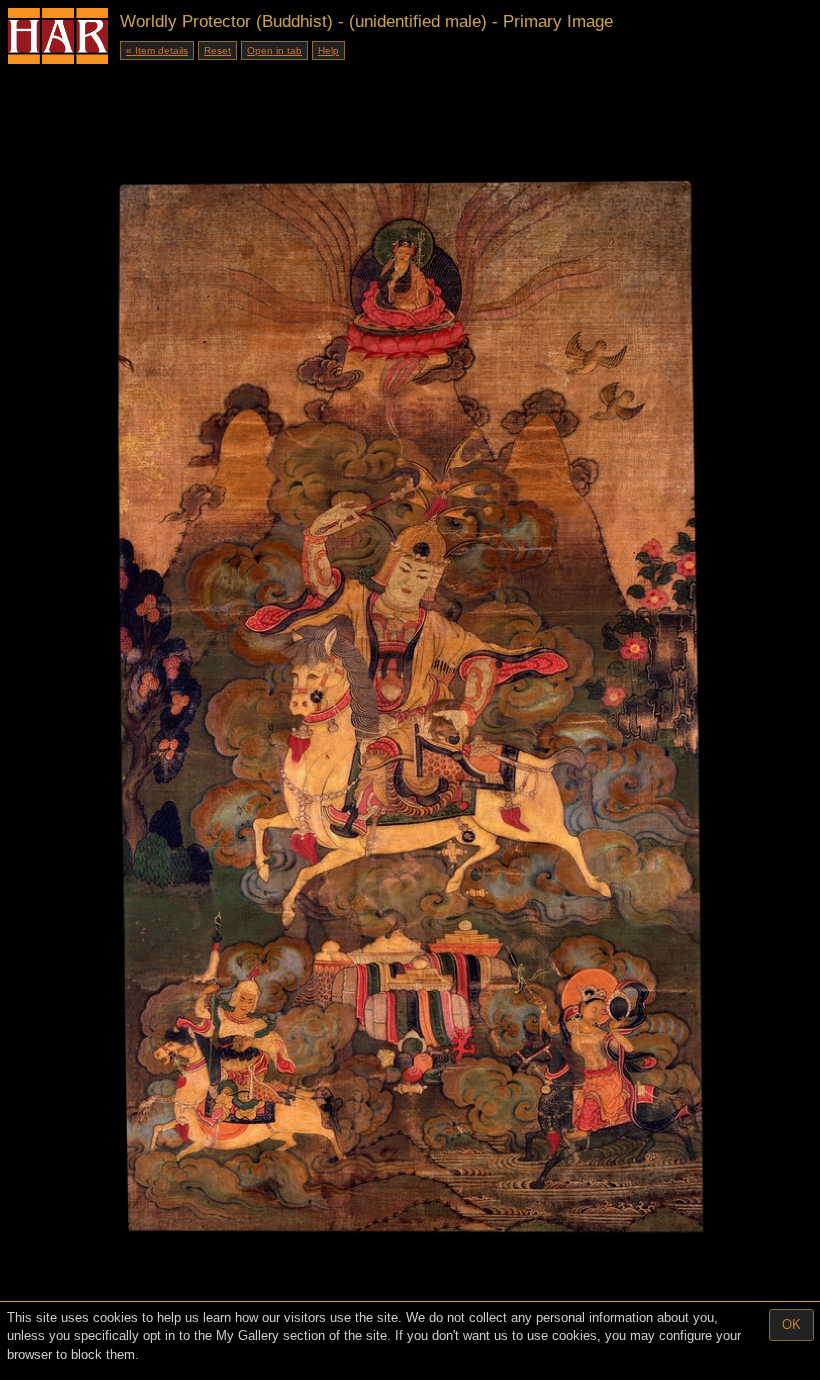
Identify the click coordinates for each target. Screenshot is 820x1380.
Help (328, 50)
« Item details (157, 50)
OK (791, 1324)
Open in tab (274, 50)
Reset (217, 50)
